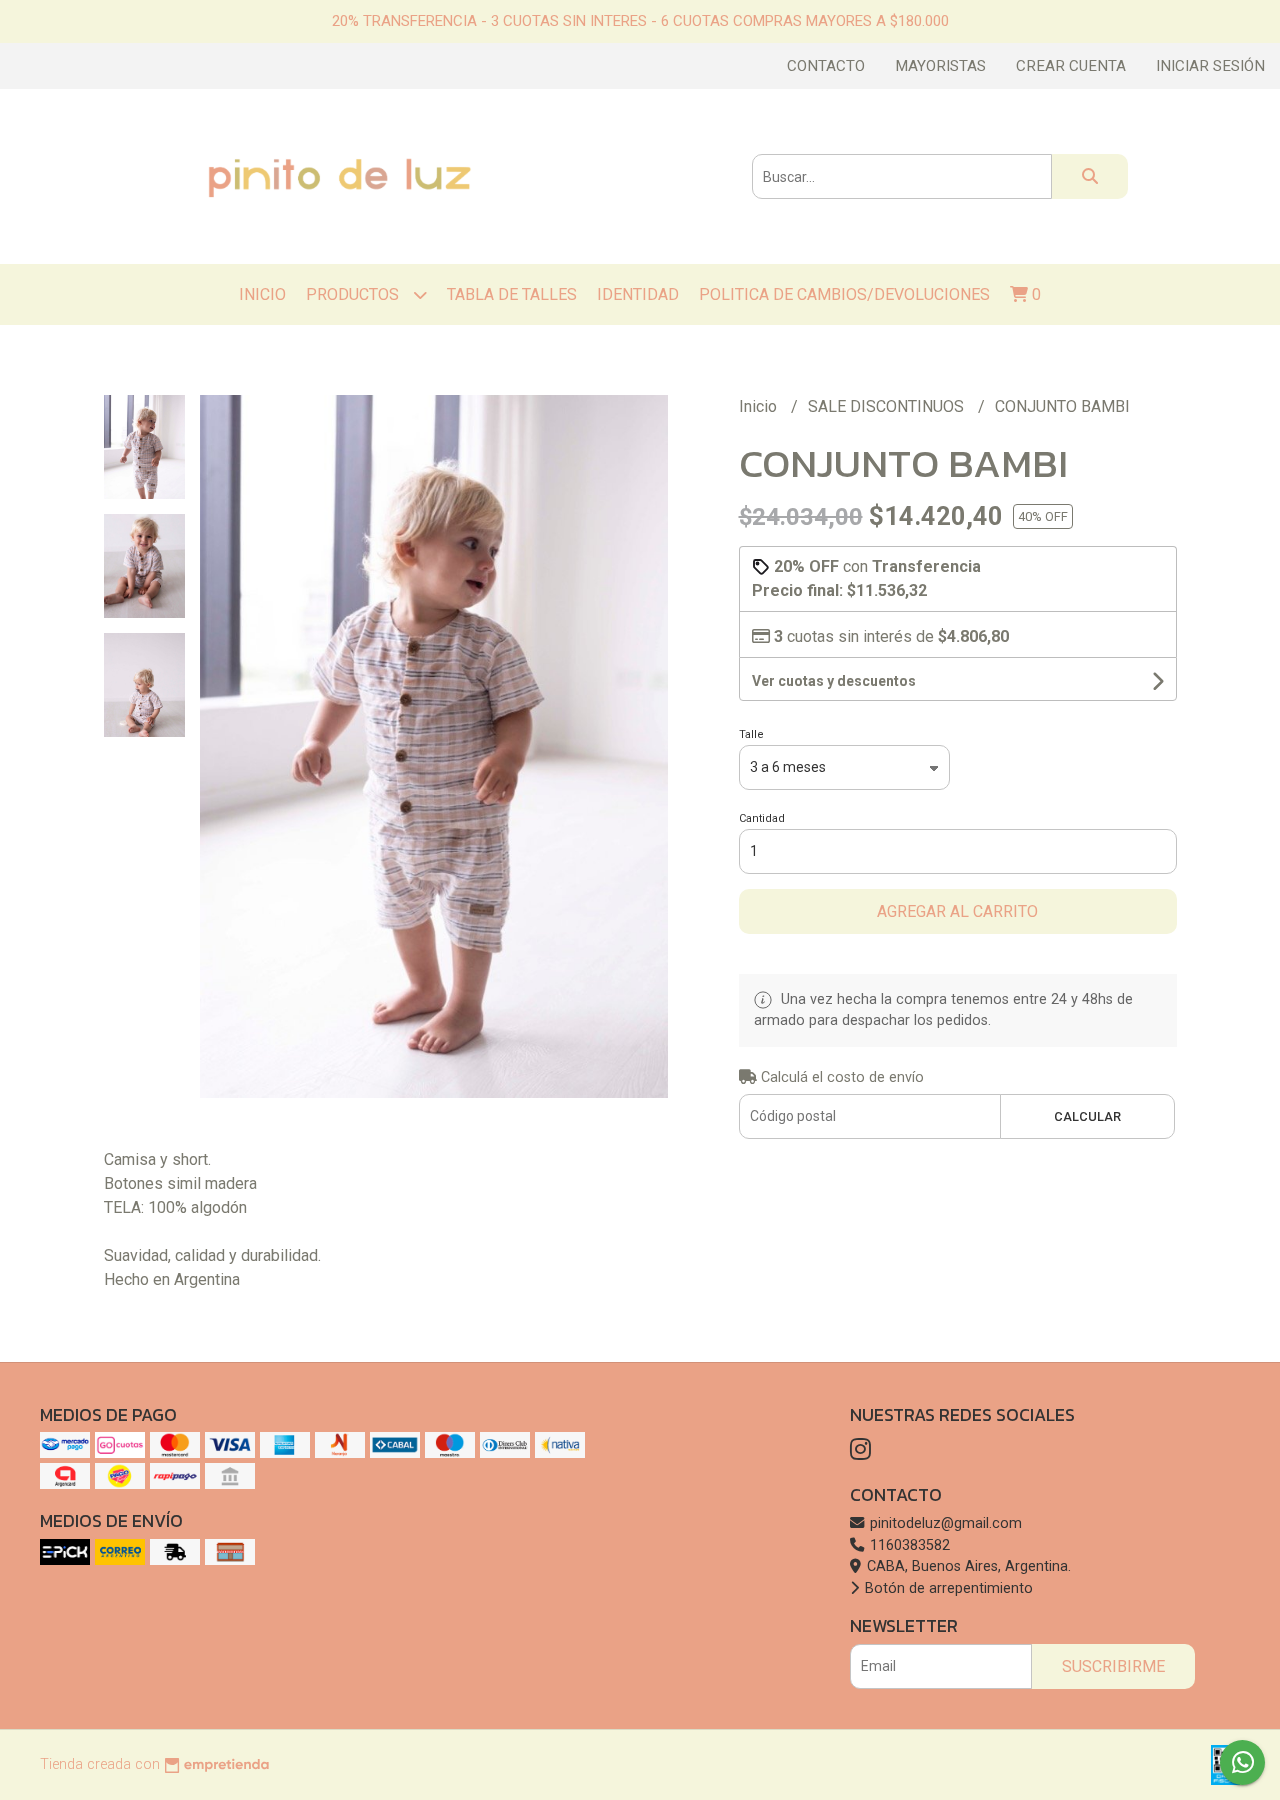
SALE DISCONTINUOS (888, 406)
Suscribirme (1113, 1666)
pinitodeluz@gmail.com (944, 1523)
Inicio (262, 294)
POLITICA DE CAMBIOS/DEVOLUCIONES (844, 294)
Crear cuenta (1071, 66)
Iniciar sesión (1210, 66)
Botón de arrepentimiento (947, 1588)
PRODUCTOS (354, 294)
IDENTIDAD (638, 294)
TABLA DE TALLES (512, 294)
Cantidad (762, 818)
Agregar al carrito (957, 911)
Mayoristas (940, 66)
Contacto (826, 66)
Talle (751, 734)
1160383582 (908, 1545)
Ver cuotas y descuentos (834, 681)
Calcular (1087, 1116)
